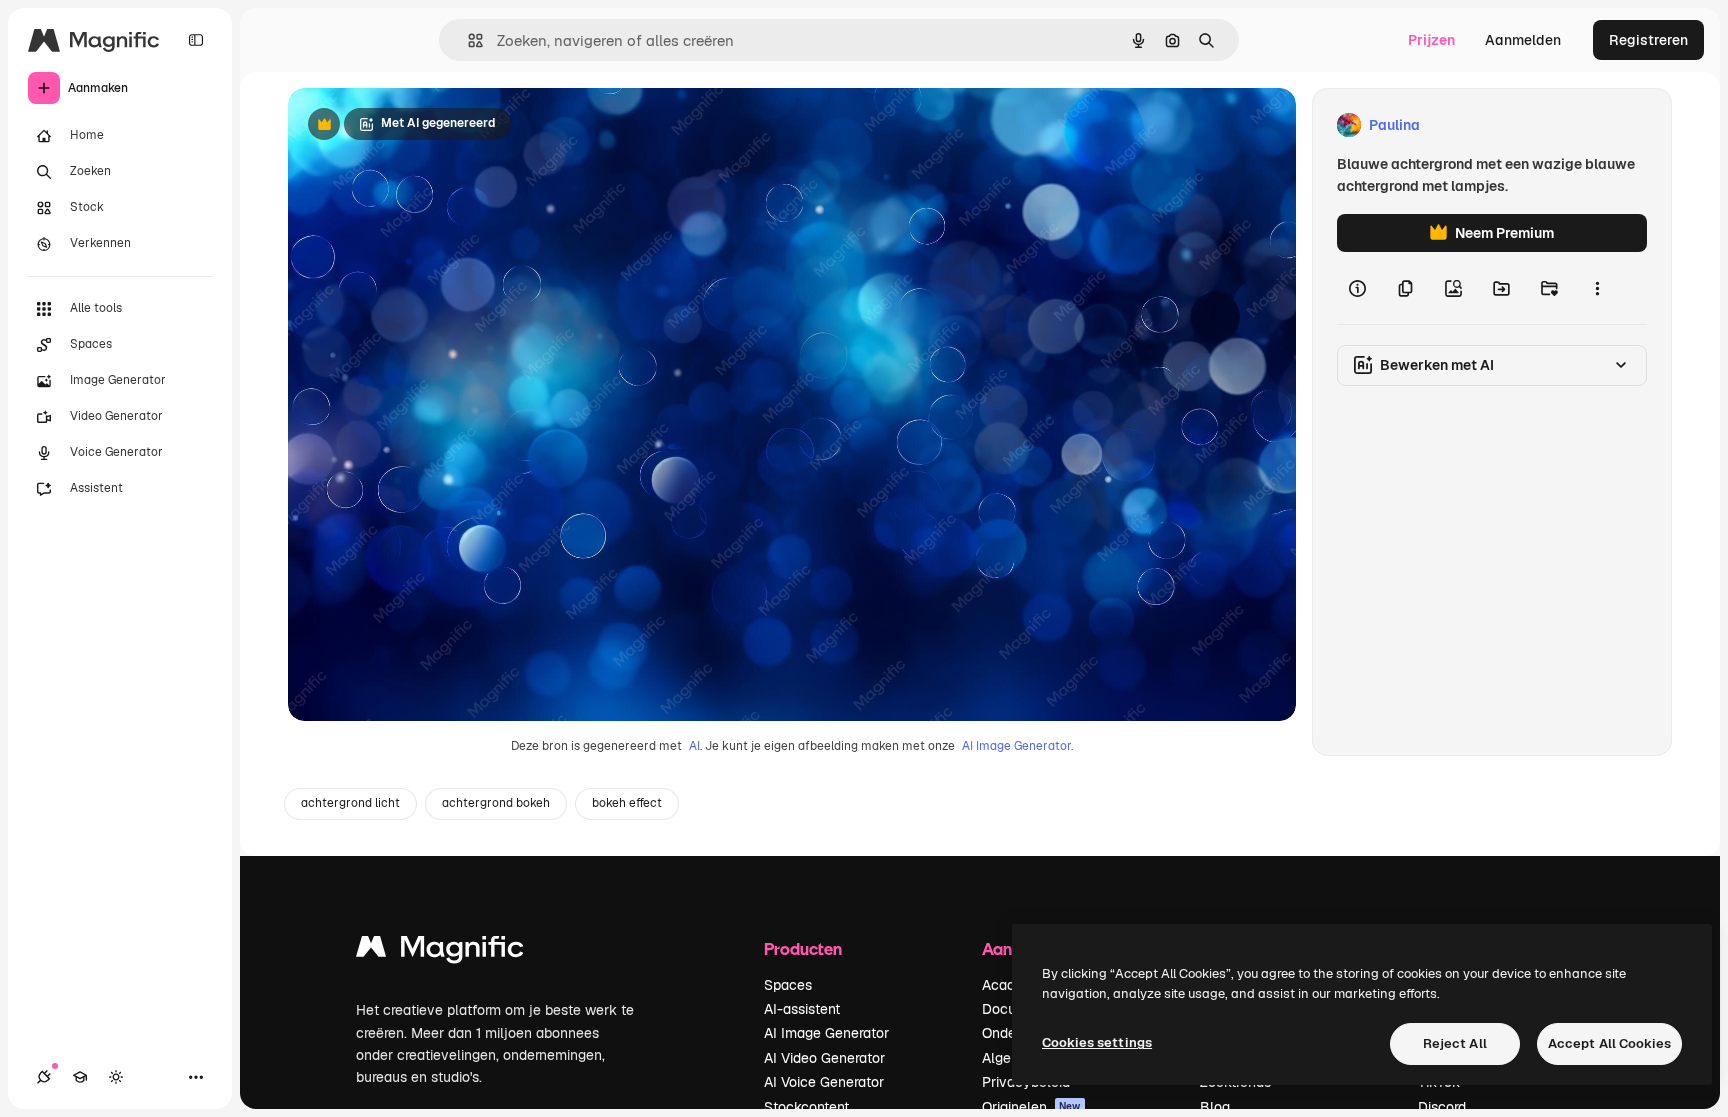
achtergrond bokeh (496, 803)
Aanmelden (1523, 40)
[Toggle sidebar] (196, 40)
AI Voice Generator (824, 1082)
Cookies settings (1097, 1042)
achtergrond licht (350, 803)
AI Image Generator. (1017, 746)
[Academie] (80, 1077)
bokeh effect (627, 803)
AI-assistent (802, 1009)
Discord (1442, 1107)
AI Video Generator (824, 1058)
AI (694, 746)
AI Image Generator (826, 1033)
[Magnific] (440, 951)
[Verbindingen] (44, 1077)
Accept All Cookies (1609, 1043)
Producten (803, 948)
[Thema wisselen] (116, 1077)
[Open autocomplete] (467, 40)
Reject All (1455, 1043)
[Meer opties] (1597, 288)
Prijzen (1431, 40)
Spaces (788, 985)
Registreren (1648, 40)
